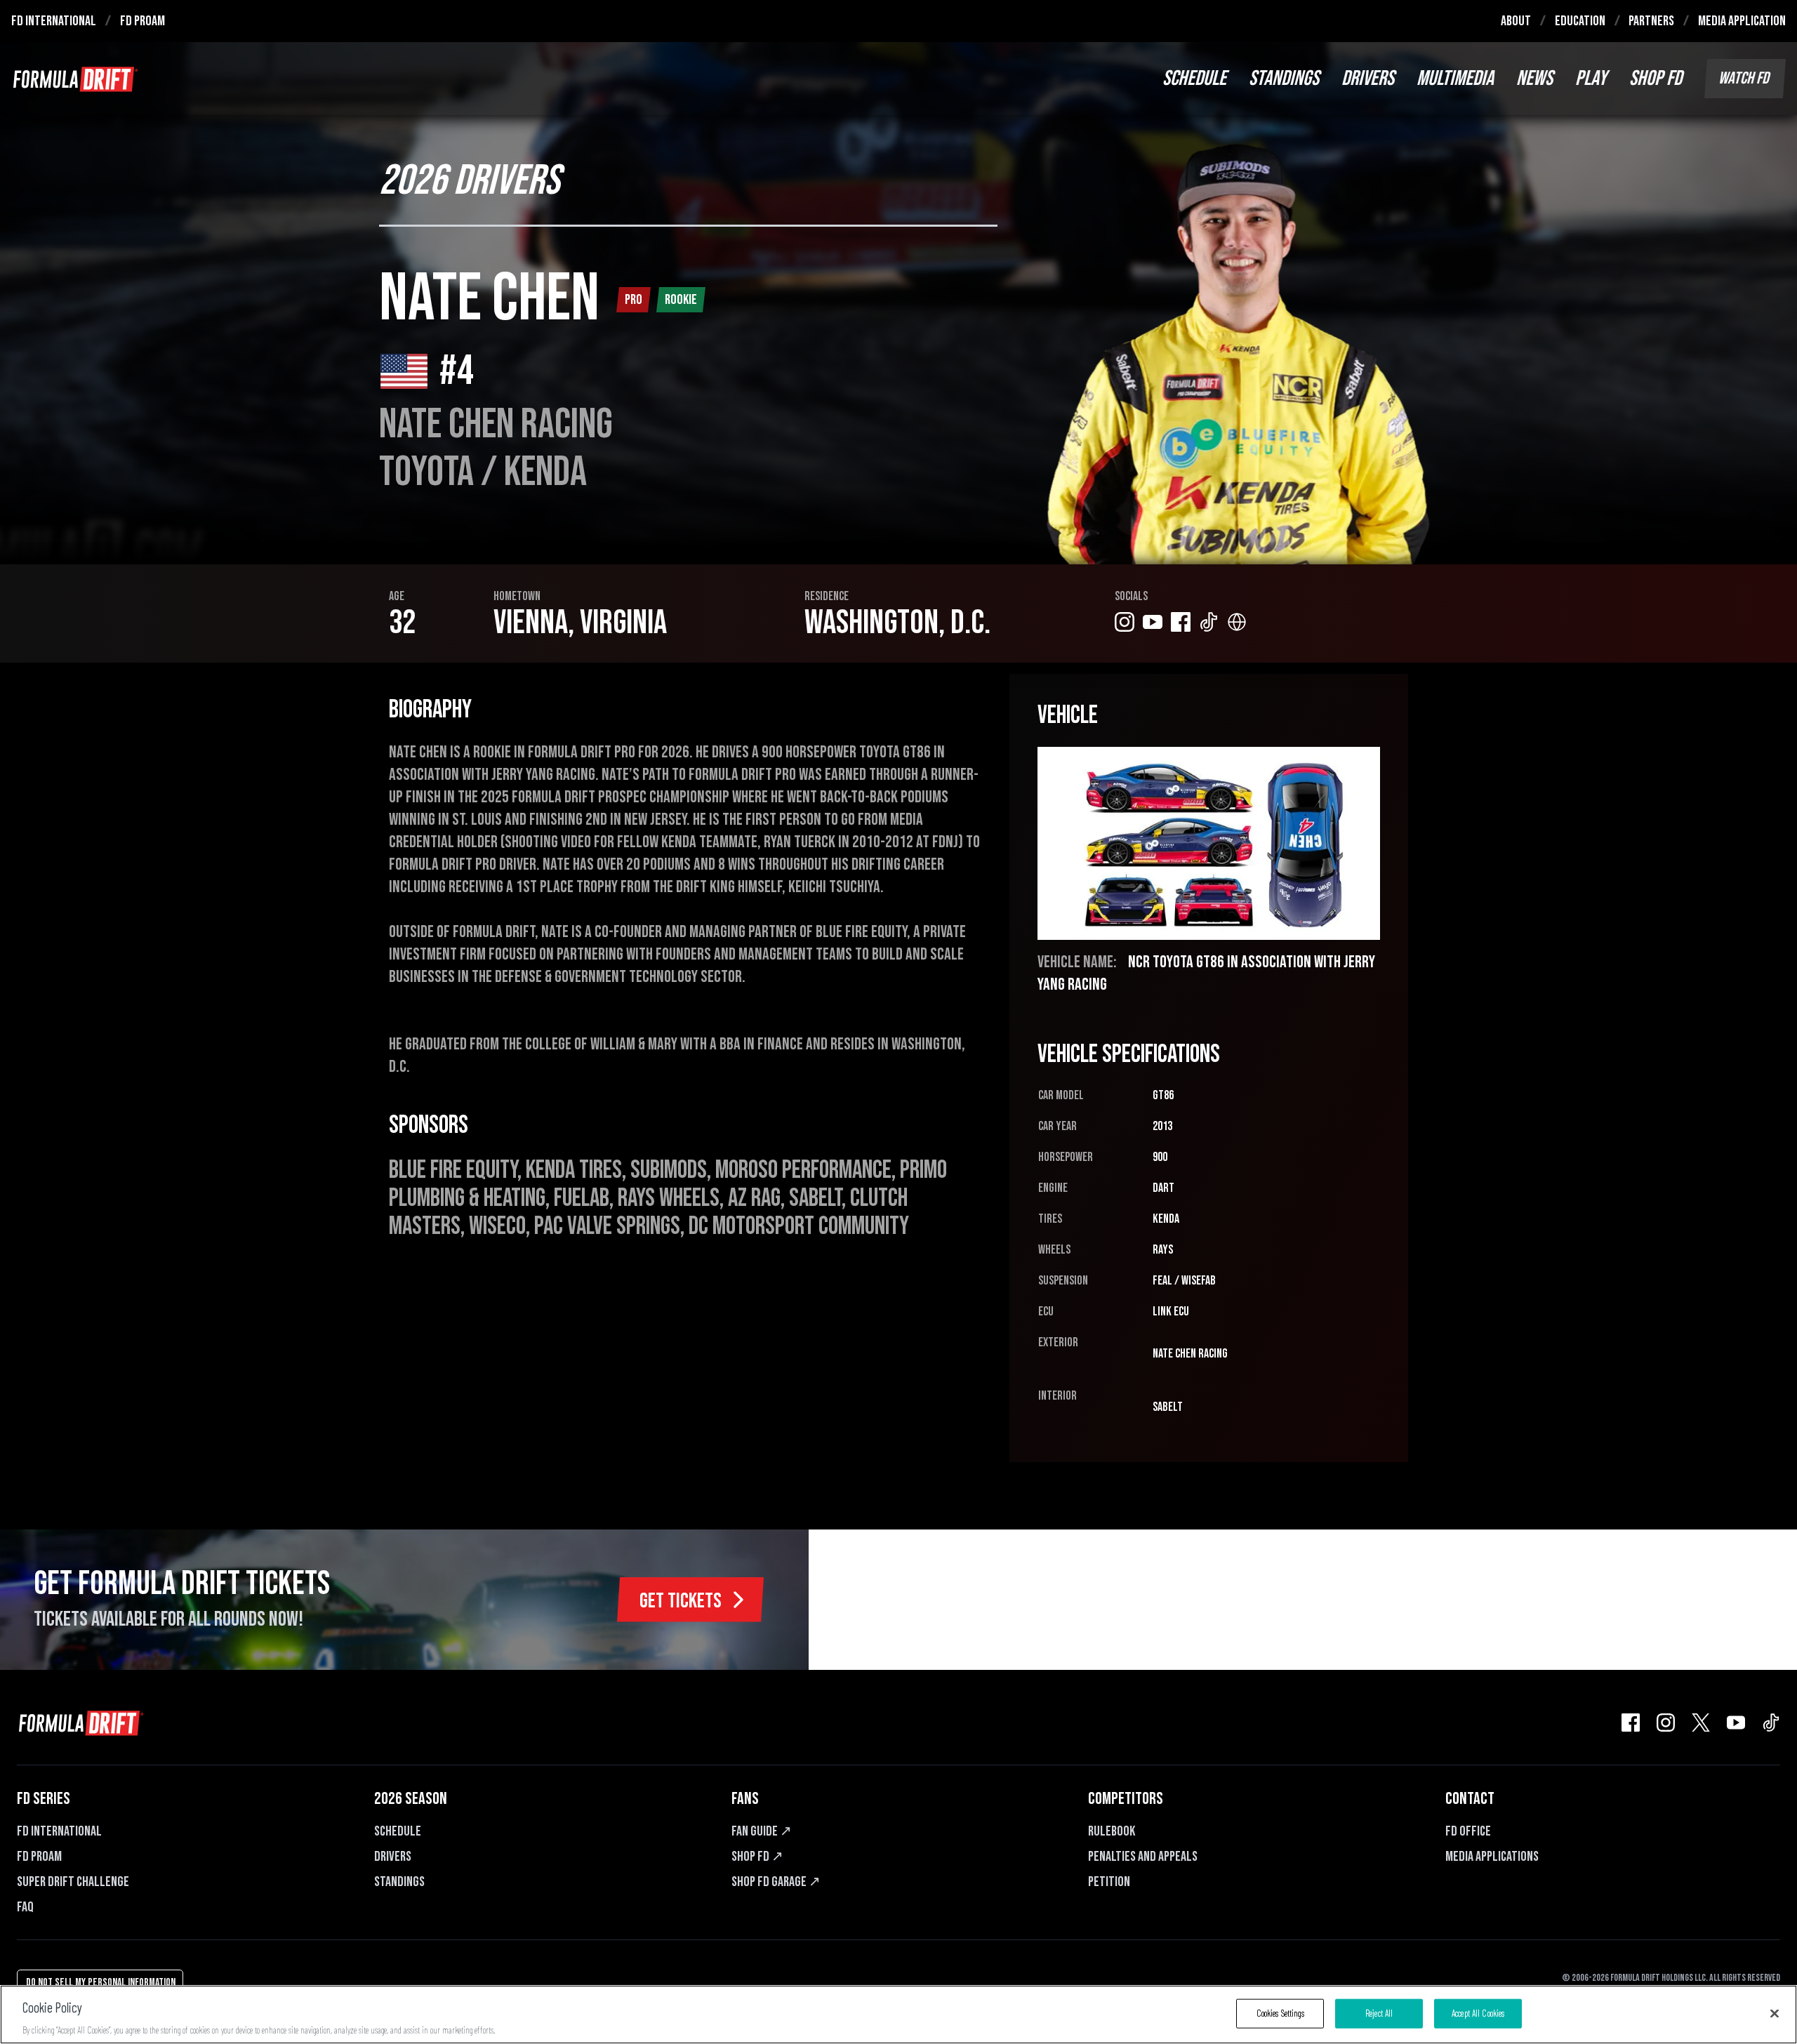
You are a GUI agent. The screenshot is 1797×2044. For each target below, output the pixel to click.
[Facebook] (1631, 1723)
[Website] (1237, 622)
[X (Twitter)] (1701, 1723)
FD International (59, 1831)
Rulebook (1112, 1831)
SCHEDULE (1194, 79)
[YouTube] (1736, 1723)
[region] (898, 2015)
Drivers (393, 1857)
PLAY (1591, 79)
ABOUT (1516, 21)
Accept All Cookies (1478, 2012)
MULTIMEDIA (1455, 79)
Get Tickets (681, 1601)
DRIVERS (1368, 79)
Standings (399, 1882)
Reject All (1379, 2012)
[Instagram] (1666, 1723)
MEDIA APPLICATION (1742, 21)
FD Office (1468, 1831)
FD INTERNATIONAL (54, 21)
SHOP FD (1656, 79)
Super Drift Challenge (73, 1882)
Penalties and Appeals (1143, 1857)
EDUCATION (1580, 21)
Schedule (398, 1831)
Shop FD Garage (776, 1882)
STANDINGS (1284, 79)
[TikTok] (1771, 1723)
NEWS (1534, 79)
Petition (1109, 1882)
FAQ (25, 1907)
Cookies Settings (1280, 2012)
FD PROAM (142, 21)
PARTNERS (1651, 21)
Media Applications (1492, 1857)
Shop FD (757, 1857)
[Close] (1775, 2013)
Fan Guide (762, 1831)
